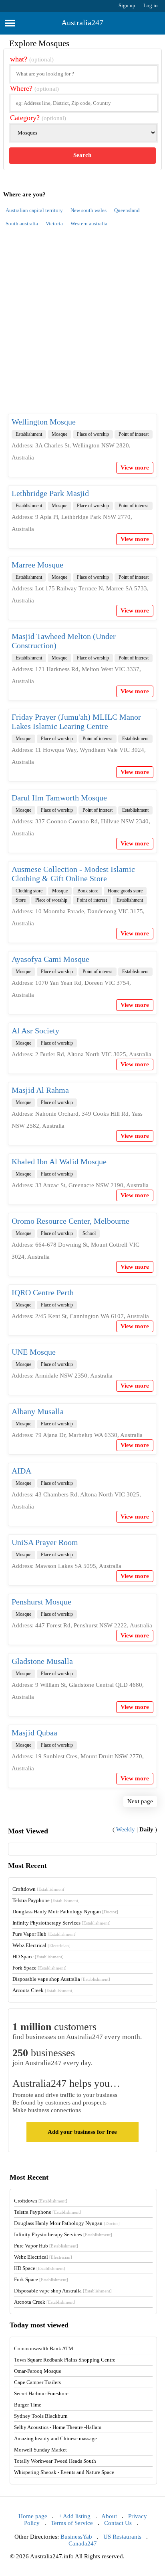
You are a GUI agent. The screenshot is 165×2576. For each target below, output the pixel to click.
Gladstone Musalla (42, 1661)
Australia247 (82, 22)
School (89, 1233)
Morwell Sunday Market (40, 2450)
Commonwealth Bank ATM (44, 2348)
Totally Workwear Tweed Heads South (55, 2461)
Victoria (54, 224)
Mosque (59, 434)
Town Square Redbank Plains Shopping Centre (65, 2360)
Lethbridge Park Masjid (50, 493)
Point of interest (134, 434)
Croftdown (39, 1889)
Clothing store (29, 891)
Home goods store (125, 891)
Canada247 (83, 2543)
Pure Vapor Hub (44, 1934)
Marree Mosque (37, 565)
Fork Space (39, 1968)
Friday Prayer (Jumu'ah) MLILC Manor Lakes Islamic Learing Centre (76, 722)
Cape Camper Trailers (37, 2382)
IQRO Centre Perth (43, 1292)
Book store (88, 891)
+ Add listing (74, 2516)
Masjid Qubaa (34, 1733)
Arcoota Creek (43, 1990)
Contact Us (118, 2523)
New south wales (89, 210)
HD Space (38, 1956)
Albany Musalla (38, 1411)
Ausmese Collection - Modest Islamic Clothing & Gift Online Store (73, 874)
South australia (22, 224)
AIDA (21, 1471)
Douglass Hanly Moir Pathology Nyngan (65, 1912)
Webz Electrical (41, 1945)
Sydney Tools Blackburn (41, 2416)
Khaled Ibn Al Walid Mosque (59, 1161)
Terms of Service (72, 2523)
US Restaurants (122, 2537)
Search (82, 155)
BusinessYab (76, 2537)
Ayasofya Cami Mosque (50, 959)
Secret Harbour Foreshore (41, 2393)
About (109, 2516)
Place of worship (93, 434)
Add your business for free (82, 2132)
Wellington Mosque (44, 422)
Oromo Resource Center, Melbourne (70, 1221)
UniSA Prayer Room (45, 1542)
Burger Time (28, 2405)
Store (21, 900)
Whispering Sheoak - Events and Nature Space (64, 2472)
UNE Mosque (34, 1352)
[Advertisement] (82, 325)
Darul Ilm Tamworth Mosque (59, 798)
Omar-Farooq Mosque (38, 2371)
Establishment (29, 434)
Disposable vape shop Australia (61, 1979)
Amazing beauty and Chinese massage (55, 2438)
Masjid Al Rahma (40, 1090)
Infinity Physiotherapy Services (61, 1923)
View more (135, 467)
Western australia (89, 224)
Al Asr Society (35, 1031)
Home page (33, 2516)
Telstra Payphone (46, 1900)
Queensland (127, 210)
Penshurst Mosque (41, 1602)
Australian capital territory (34, 210)
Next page (140, 1801)
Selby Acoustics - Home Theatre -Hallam (58, 2427)
